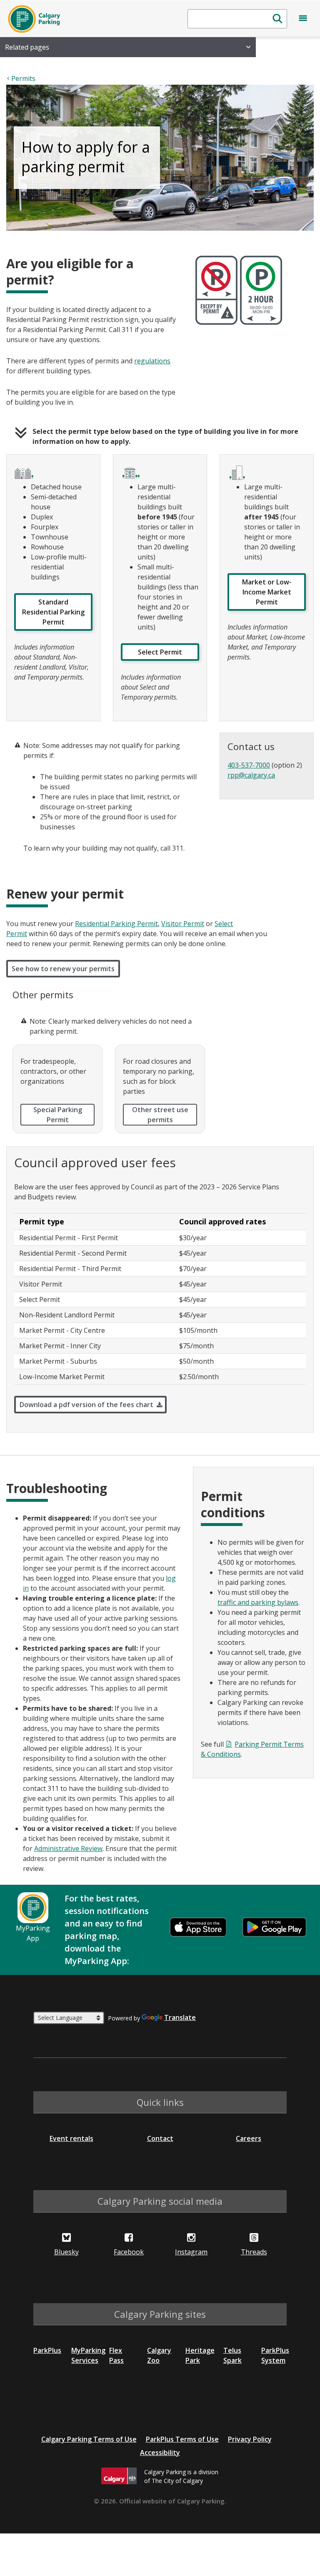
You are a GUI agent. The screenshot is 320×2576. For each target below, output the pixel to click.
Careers (249, 2138)
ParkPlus (47, 2350)
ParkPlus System (275, 2355)
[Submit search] (277, 19)
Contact (160, 2138)
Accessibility (160, 2453)
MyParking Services (88, 2355)
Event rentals (71, 2138)
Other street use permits (160, 1115)
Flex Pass (116, 2355)
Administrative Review (68, 1848)
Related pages (27, 47)
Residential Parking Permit (116, 924)
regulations (152, 361)
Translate (180, 2017)
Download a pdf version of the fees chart (86, 1405)
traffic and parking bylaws (258, 1602)
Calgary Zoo (159, 2355)
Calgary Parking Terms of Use (89, 2439)
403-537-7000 (249, 765)
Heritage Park (200, 2355)
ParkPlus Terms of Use (182, 2439)
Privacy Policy (250, 2439)
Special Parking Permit (58, 1115)
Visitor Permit (183, 924)
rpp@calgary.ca (251, 775)
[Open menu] (303, 20)
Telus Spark (232, 2355)
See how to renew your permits (63, 969)
